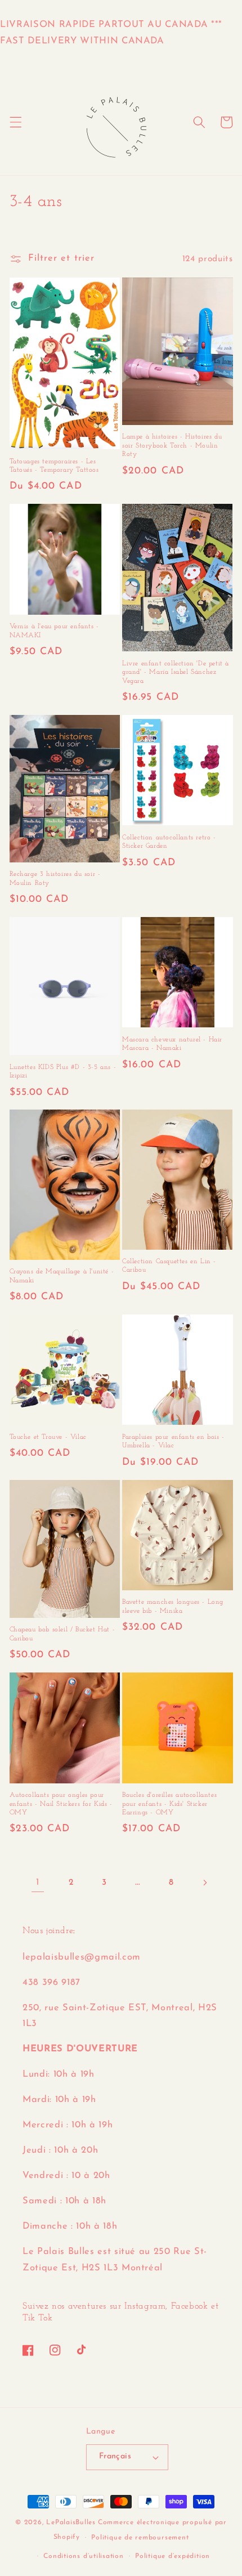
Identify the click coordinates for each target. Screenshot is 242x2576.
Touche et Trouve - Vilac (48, 1437)
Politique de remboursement (140, 2538)
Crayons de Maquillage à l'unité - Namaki (62, 1276)
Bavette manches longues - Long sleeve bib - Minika (173, 1607)
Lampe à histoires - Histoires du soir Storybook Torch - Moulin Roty (172, 446)
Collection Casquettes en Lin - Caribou (169, 1266)
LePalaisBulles (71, 2523)
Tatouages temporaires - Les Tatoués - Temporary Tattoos (54, 466)
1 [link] (38, 1882)
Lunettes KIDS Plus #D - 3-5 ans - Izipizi (63, 1072)
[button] (15, 122)
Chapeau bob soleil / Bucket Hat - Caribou (62, 1634)
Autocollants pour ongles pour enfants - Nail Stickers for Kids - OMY (61, 1804)
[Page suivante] (204, 1882)
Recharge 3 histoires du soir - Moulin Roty (55, 879)
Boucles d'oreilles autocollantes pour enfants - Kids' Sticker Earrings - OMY (169, 1804)
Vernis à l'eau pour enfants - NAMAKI (54, 631)
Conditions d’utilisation (83, 2556)
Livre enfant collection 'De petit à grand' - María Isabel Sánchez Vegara (176, 672)
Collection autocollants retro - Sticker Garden (169, 842)
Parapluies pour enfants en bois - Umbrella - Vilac (173, 1442)
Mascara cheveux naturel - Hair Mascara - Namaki (172, 1044)
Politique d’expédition (172, 2556)
